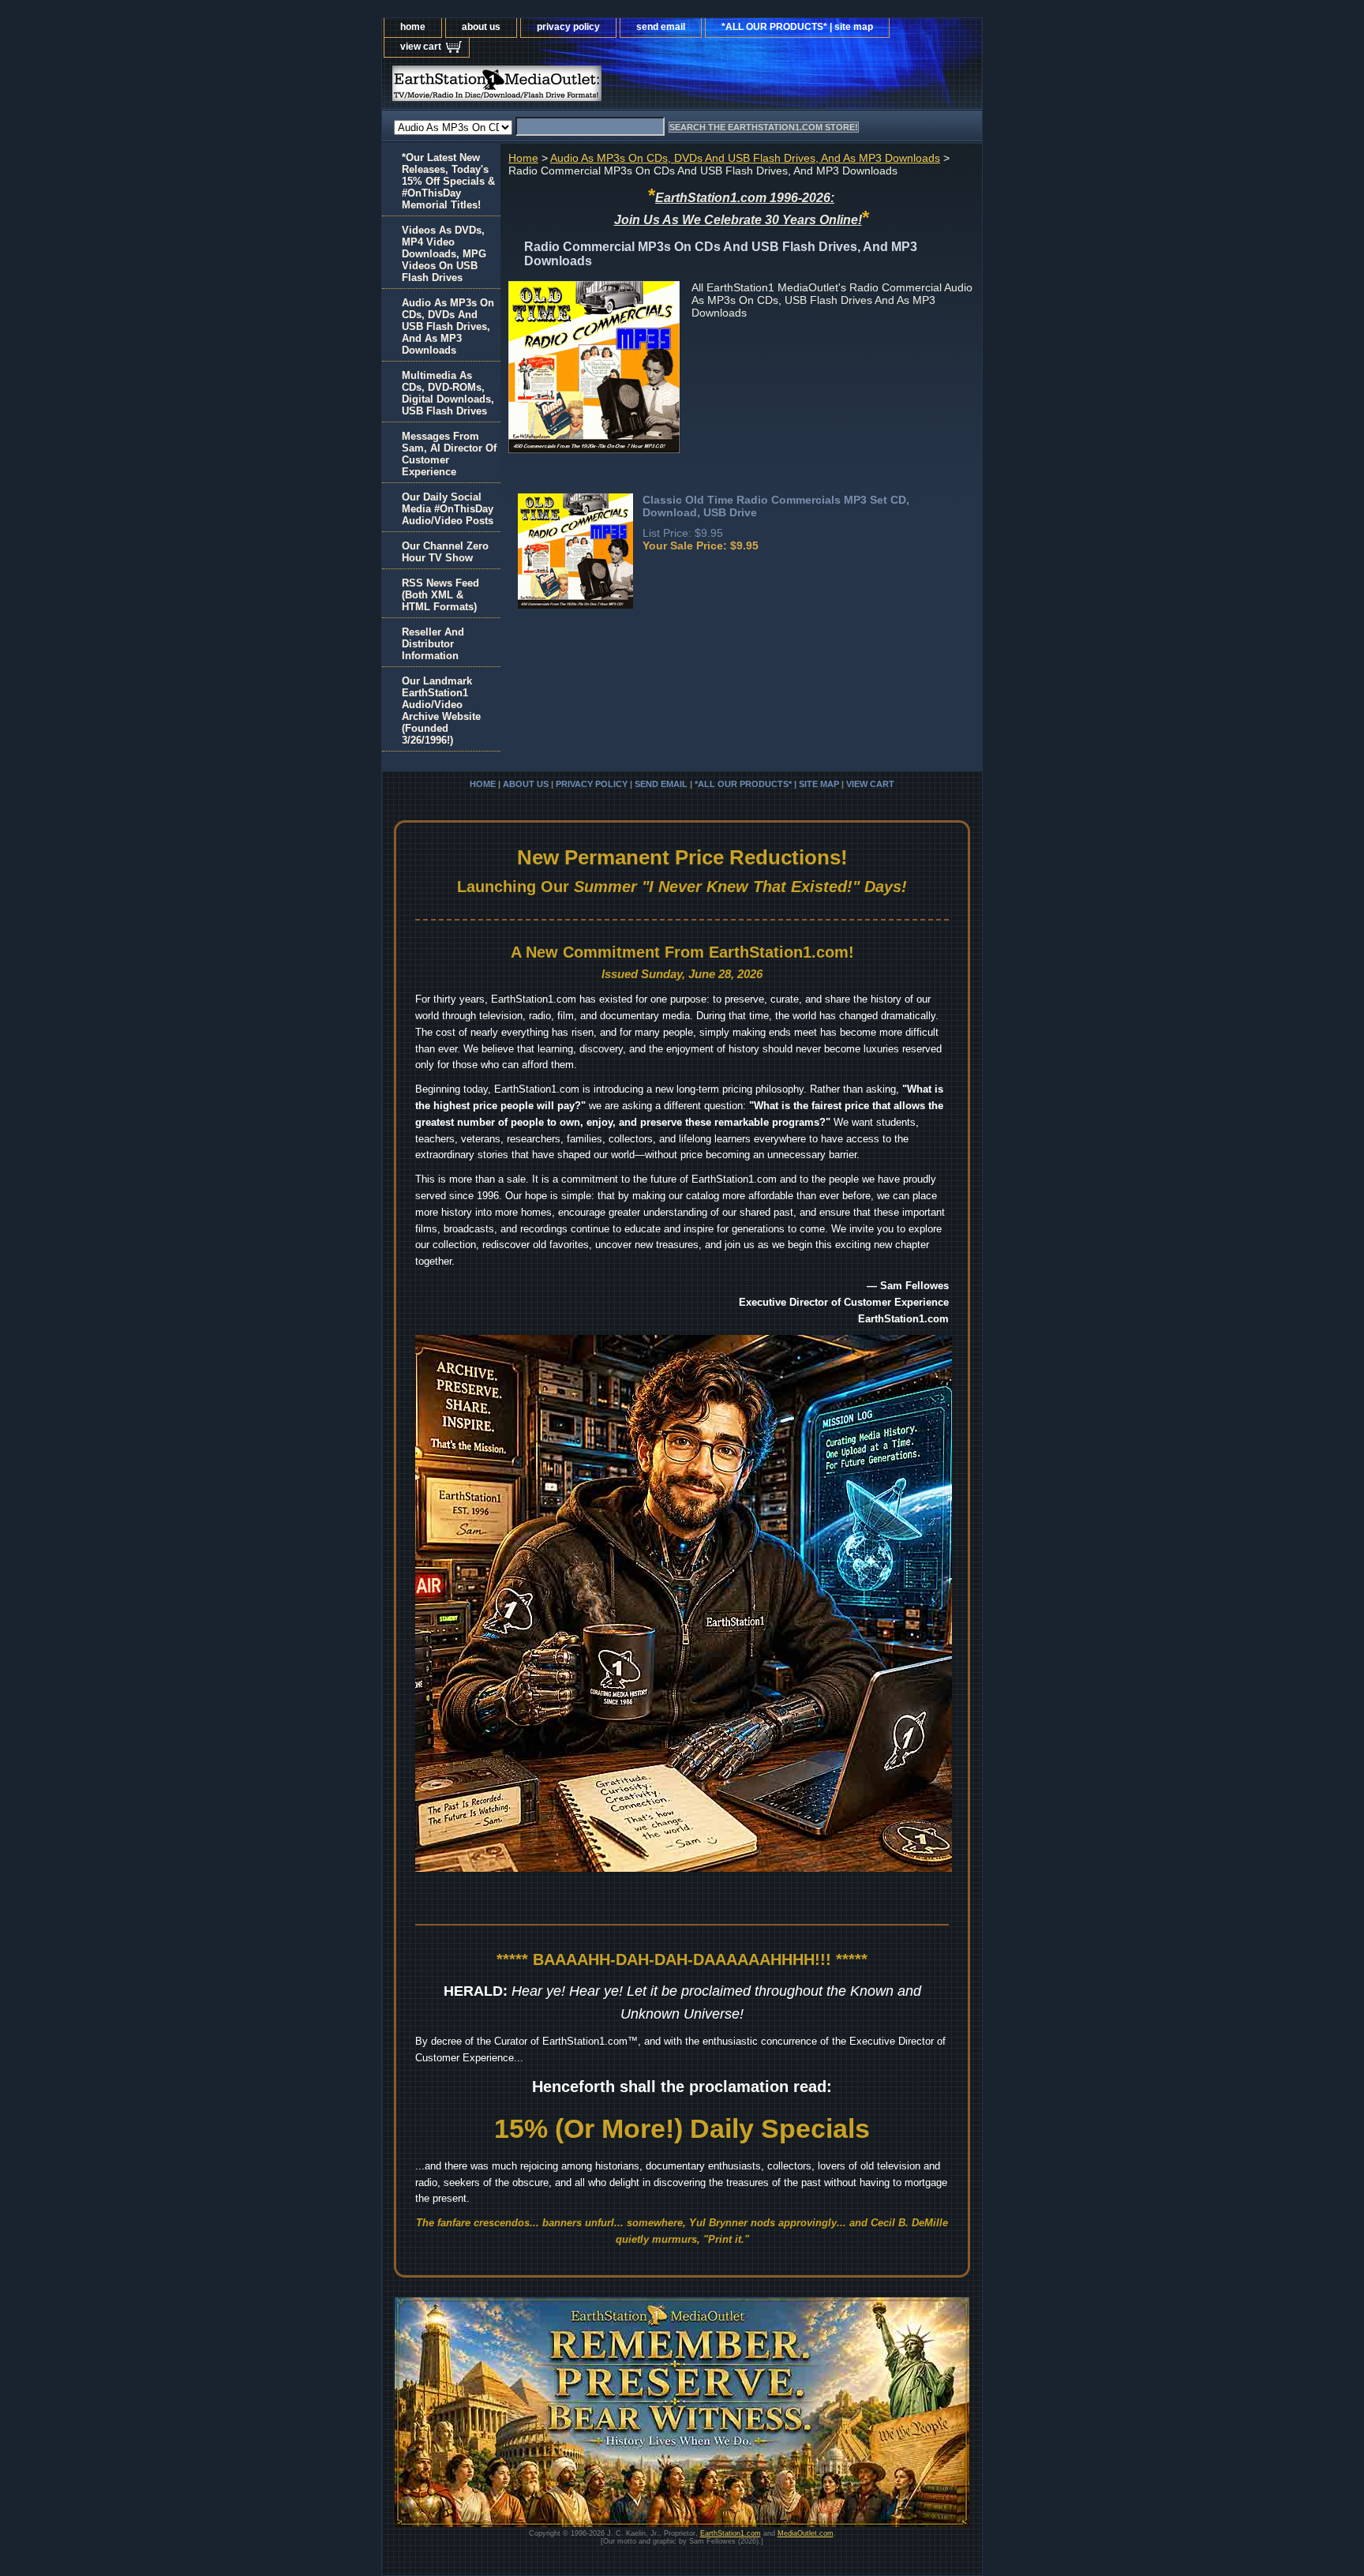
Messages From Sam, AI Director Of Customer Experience (449, 454)
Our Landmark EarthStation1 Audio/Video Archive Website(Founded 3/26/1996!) (441, 711)
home (413, 27)
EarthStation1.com (731, 2533)
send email (661, 27)
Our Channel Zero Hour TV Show (445, 552)
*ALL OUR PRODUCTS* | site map (797, 27)
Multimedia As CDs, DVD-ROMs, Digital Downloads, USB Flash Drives (448, 393)
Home (523, 158)
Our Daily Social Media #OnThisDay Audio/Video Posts (448, 509)
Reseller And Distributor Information (433, 644)
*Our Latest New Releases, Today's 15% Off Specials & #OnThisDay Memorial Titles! (448, 181)
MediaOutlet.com (806, 2533)
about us (481, 27)
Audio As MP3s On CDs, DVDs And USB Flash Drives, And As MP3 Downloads (745, 158)
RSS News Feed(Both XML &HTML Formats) (440, 595)
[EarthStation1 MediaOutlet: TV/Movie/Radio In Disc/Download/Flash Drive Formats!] (579, 87)
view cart (421, 47)
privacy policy (568, 27)
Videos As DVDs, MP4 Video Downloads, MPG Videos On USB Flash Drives (444, 254)
